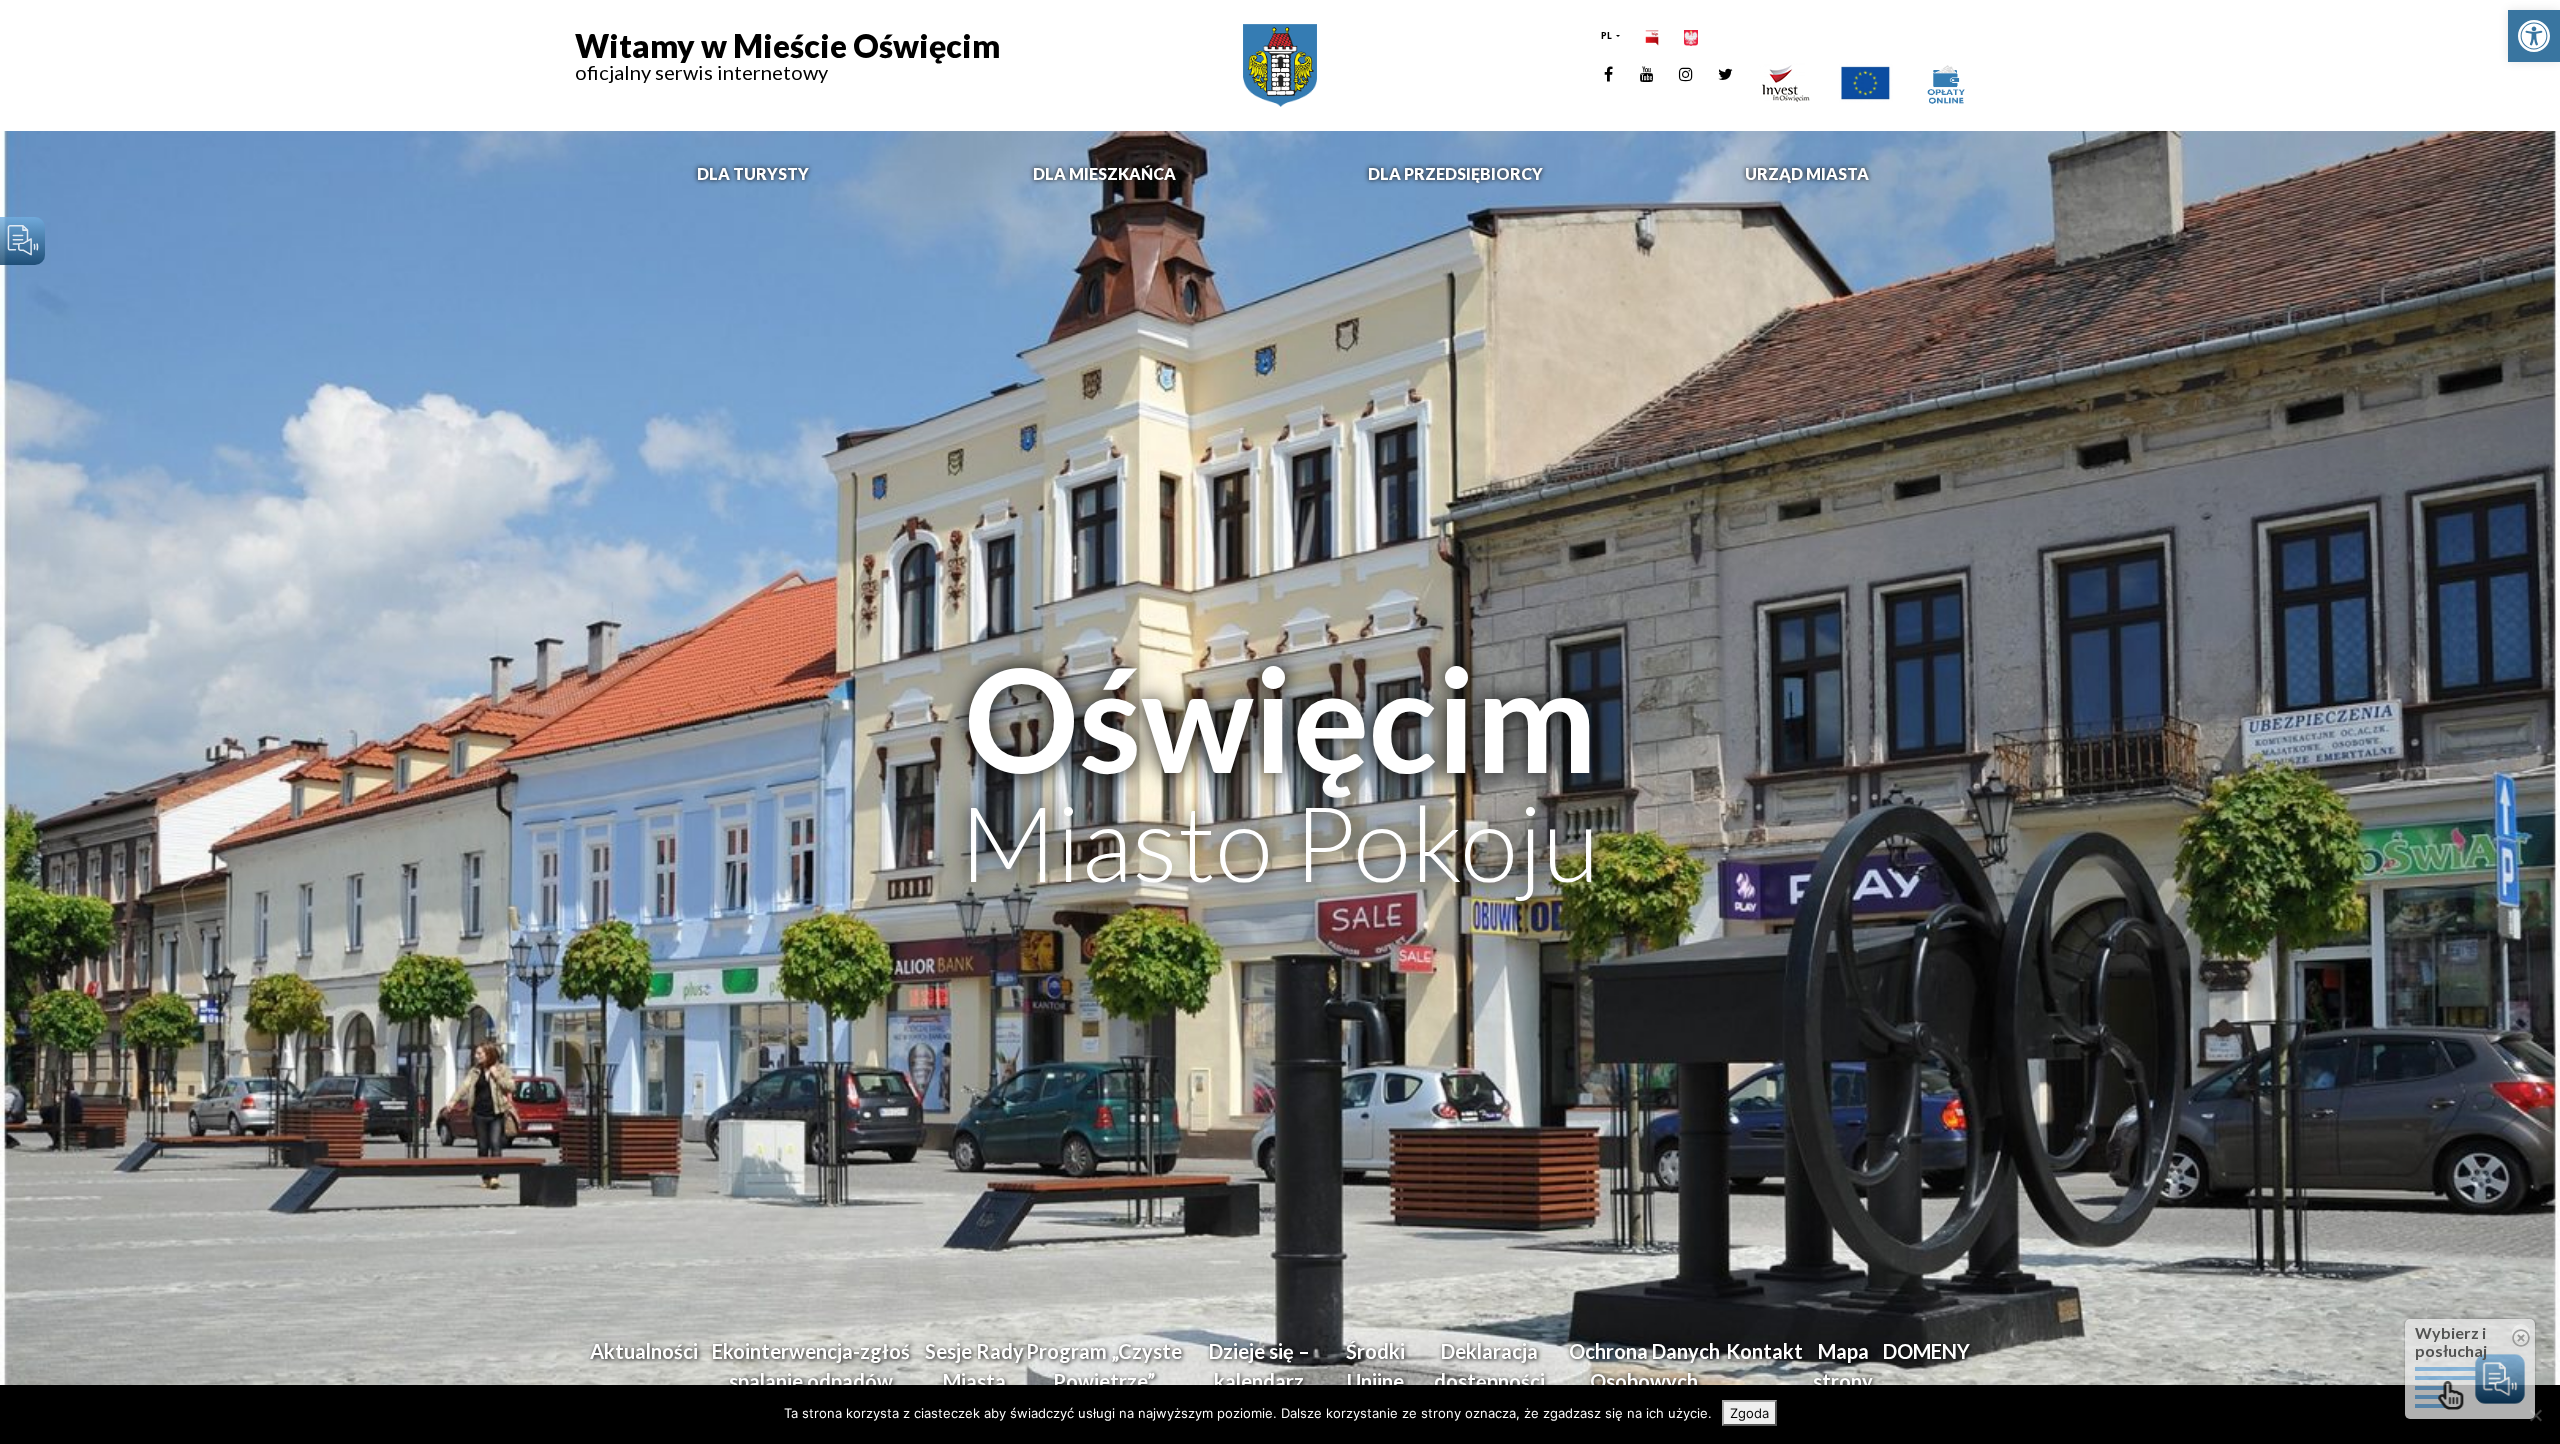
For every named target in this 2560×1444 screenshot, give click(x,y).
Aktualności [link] (644, 1351)
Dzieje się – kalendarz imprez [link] (1259, 1381)
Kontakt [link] (1764, 1351)
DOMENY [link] (1926, 1351)
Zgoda (1749, 1413)
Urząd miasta (1807, 173)
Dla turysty (753, 173)
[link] (2534, 36)
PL (1607, 35)
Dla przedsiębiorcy (1455, 173)
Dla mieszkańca (1104, 173)
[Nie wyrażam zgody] (2535, 1415)
